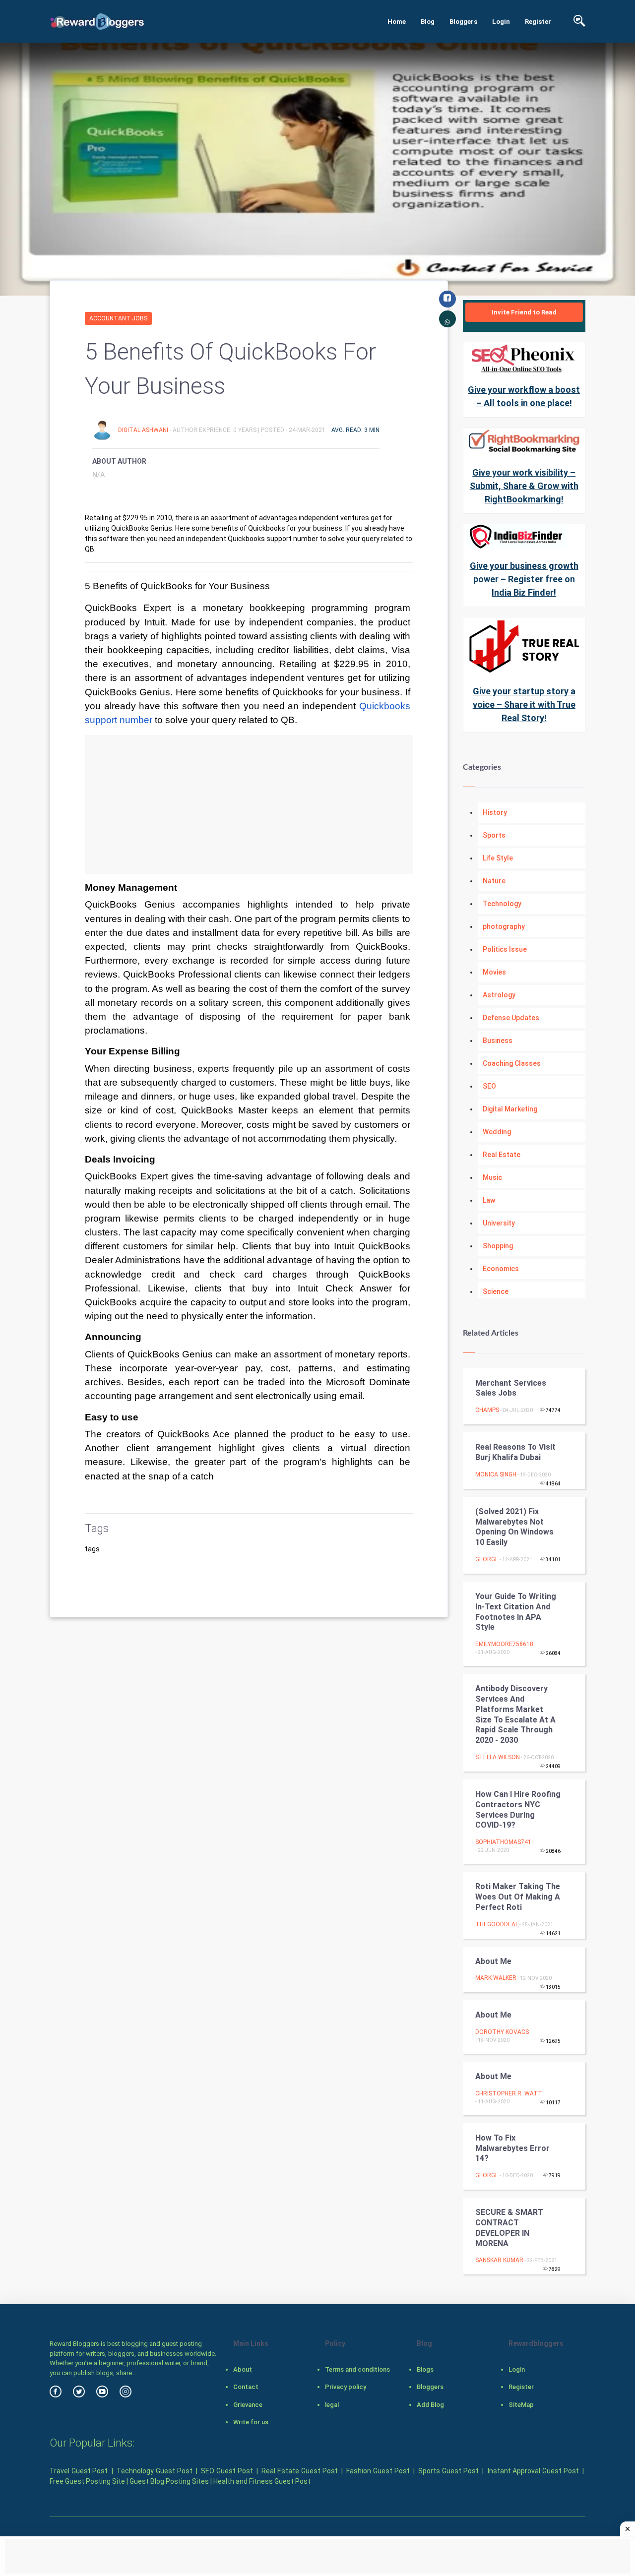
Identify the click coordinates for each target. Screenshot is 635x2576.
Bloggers (463, 22)
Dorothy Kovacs (502, 2032)
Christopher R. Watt (509, 2093)
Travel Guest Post (79, 2471)
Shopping (498, 1246)
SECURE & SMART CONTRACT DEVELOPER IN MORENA (509, 2228)
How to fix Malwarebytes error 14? (512, 2148)
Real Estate (502, 1155)
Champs (487, 1410)
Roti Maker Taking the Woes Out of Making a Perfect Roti (518, 1897)
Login (501, 22)
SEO (489, 1086)
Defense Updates (511, 1018)
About (243, 2369)
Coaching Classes (512, 1063)
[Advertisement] (249, 804)
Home (397, 22)
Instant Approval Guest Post (533, 2471)
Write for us (251, 2422)
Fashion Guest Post (378, 2471)
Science (496, 1291)
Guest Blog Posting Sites (169, 2481)
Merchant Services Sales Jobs (511, 1388)
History (495, 812)
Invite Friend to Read (524, 312)
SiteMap (521, 2405)
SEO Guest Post (227, 2471)
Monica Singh (496, 1474)
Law (489, 1200)
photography (504, 926)
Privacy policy (346, 2387)
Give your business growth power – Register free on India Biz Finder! (524, 579)
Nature (494, 881)
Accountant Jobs (118, 318)
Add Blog (430, 2405)
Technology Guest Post (154, 2471)
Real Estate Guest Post (299, 2471)
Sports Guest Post (448, 2471)
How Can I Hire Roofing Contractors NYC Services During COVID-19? (518, 1809)
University (499, 1223)
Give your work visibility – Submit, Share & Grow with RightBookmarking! (524, 486)
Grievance (248, 2405)
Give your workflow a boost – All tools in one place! (524, 396)
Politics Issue (505, 949)
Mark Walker (496, 1978)
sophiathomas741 (503, 1842)
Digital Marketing (510, 1109)
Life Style (498, 858)
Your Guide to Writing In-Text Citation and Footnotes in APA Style (516, 1612)
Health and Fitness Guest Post (262, 2481)
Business (498, 1041)
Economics (501, 1269)
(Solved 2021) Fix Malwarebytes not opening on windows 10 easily (514, 1527)
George (487, 1559)
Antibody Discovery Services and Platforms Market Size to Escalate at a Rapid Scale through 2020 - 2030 (515, 1714)
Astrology (499, 995)
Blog (428, 22)
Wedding (497, 1132)
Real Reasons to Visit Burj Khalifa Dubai (515, 1452)
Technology (502, 904)
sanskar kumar (499, 2260)
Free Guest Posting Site (87, 2481)
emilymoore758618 (504, 1644)
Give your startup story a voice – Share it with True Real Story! (524, 705)
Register (538, 22)
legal (332, 2405)
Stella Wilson (498, 1757)
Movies (494, 972)
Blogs (425, 2369)
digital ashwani (144, 430)
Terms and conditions (357, 2369)
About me (493, 1961)
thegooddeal (497, 1924)
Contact (246, 2387)
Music (492, 1177)
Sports (494, 835)
